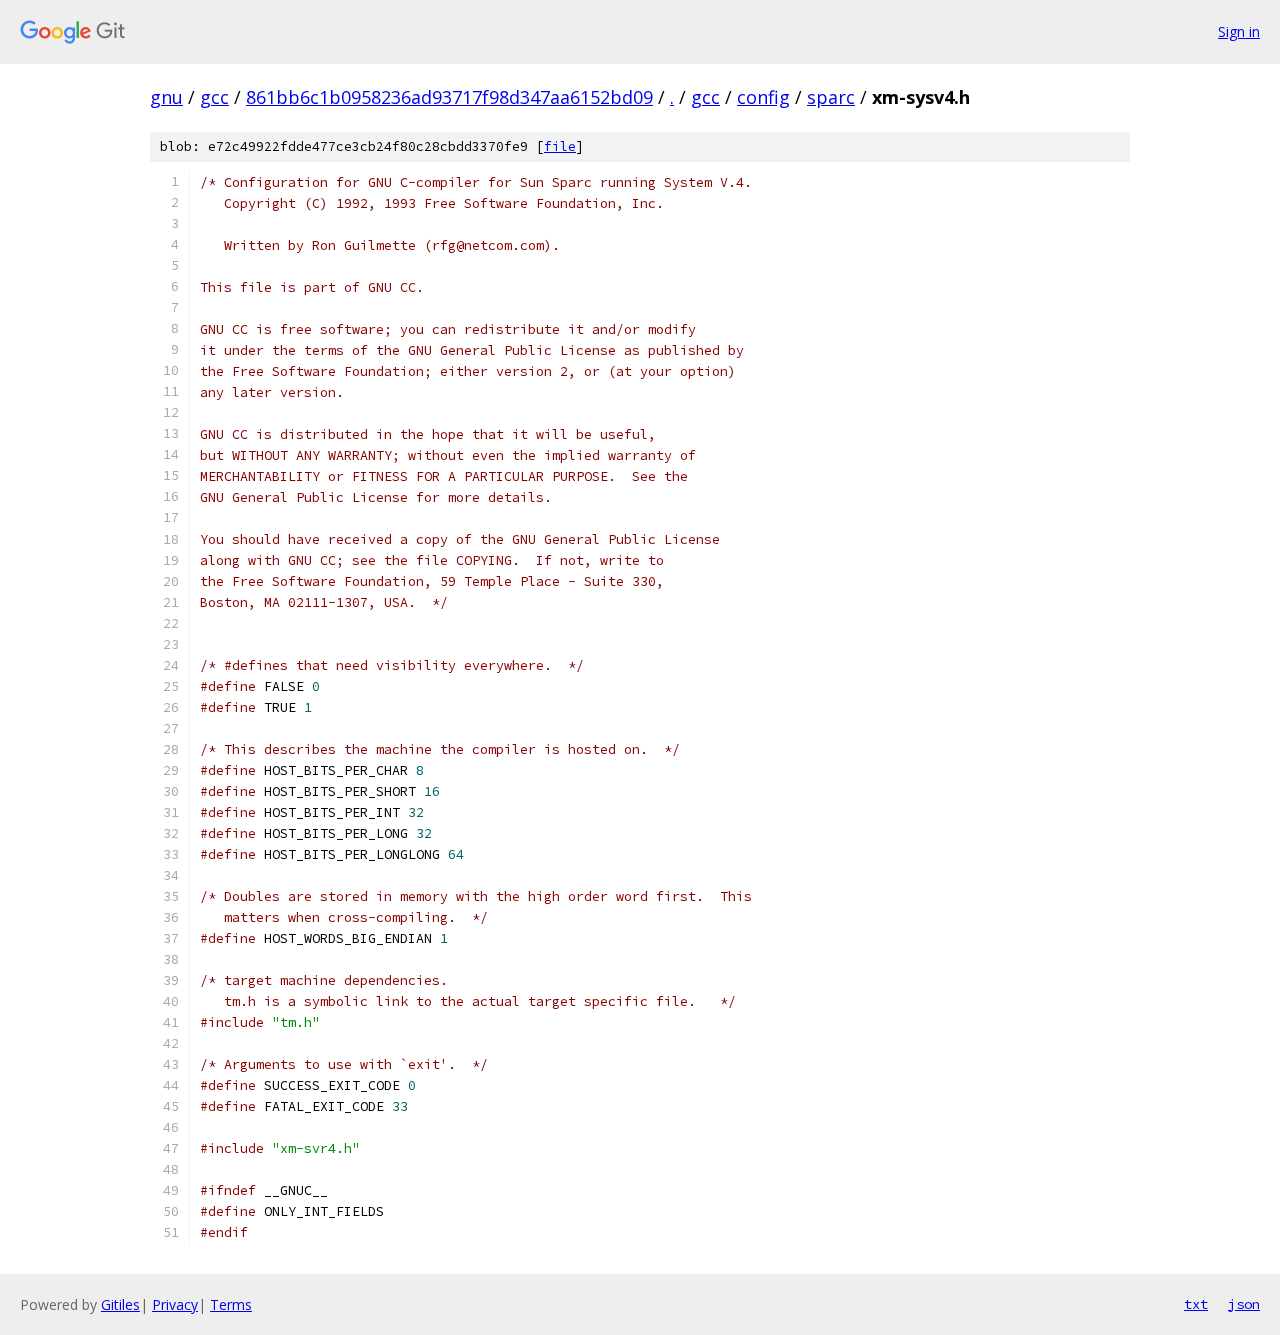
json (1244, 1304)
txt (1196, 1304)
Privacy (175, 1304)
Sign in (1239, 31)
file (560, 146)
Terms (231, 1304)
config (763, 97)
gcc (214, 97)
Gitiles (120, 1304)
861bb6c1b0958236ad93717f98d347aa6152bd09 (449, 97)
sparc (831, 97)
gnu (166, 97)
